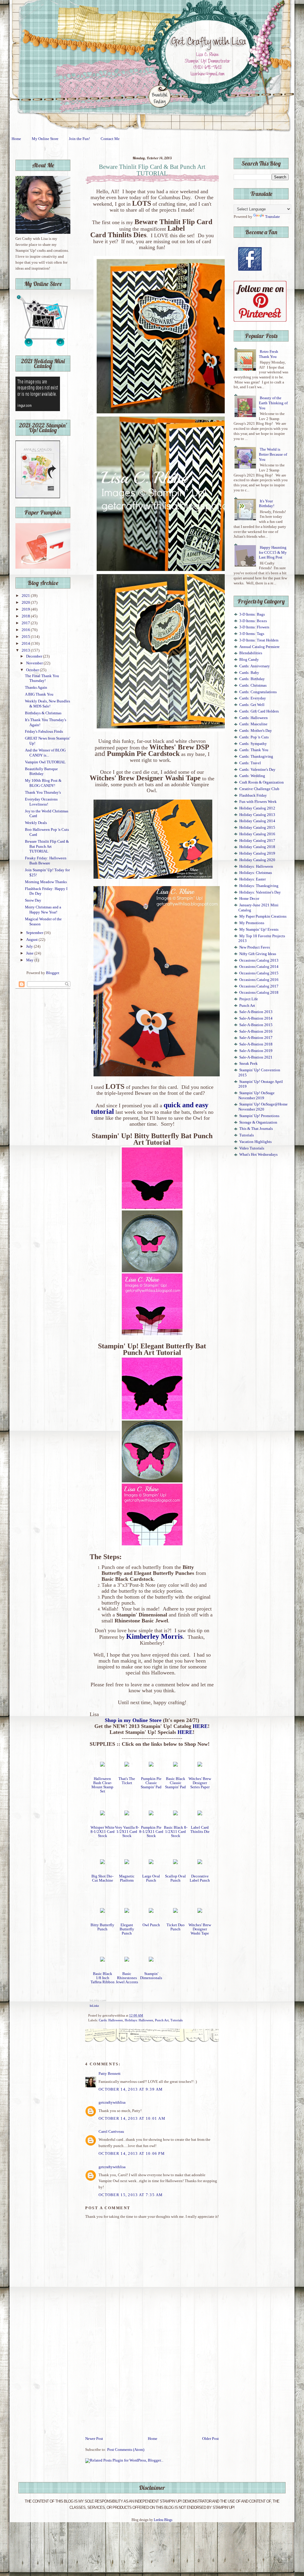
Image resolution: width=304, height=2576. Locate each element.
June (30, 953)
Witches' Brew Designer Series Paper (200, 1783)
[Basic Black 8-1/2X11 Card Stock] (175, 1814)
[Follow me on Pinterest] (260, 320)
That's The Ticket (127, 1781)
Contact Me (110, 139)
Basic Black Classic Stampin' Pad (175, 1783)
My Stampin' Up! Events (259, 930)
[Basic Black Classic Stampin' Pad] (175, 1765)
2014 (26, 644)
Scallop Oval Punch (175, 1878)
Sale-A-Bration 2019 (256, 1051)
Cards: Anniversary (255, 666)
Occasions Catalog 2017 (259, 986)
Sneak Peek (248, 1064)
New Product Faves (255, 947)
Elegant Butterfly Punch (127, 1929)
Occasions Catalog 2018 (259, 993)
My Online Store (45, 139)
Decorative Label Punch (200, 1878)
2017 (26, 623)
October (33, 670)
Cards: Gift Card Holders (259, 711)
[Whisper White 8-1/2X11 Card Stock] (102, 1814)
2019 (26, 609)
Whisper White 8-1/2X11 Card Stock (103, 1832)
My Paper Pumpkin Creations (263, 916)
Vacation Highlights (255, 1142)
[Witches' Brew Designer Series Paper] (200, 1765)
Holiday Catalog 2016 (257, 834)
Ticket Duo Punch (176, 1927)
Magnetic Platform (127, 1878)
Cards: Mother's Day (256, 731)
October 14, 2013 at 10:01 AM (132, 2119)
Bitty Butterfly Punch (102, 1927)
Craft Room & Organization (262, 782)
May (30, 960)
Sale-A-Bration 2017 (256, 1038)
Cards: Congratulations (258, 692)
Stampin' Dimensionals (151, 1976)
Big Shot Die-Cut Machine (102, 1878)
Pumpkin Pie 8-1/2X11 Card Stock (151, 1832)
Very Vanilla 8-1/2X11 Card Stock (127, 1832)
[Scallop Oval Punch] (175, 1863)
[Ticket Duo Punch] (175, 1912)
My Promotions (252, 923)
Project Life (249, 999)
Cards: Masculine (253, 724)
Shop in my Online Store (133, 1720)
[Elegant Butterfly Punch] (127, 1912)
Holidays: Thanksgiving (259, 886)
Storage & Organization (258, 1122)
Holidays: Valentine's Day (260, 892)
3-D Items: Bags (252, 614)
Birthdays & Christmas (43, 713)
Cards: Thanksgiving (256, 757)
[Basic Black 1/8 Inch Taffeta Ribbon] (102, 1960)
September (35, 933)
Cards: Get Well (252, 705)
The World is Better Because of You (273, 454)
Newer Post (94, 2439)
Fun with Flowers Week (258, 802)
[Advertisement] (152, 2391)
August (32, 940)
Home (16, 139)
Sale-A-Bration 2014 (256, 1018)
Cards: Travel (250, 763)
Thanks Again (36, 688)
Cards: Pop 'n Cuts (254, 737)
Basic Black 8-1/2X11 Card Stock (176, 1832)
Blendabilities (251, 653)
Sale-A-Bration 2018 (256, 1044)
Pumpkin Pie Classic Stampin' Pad (151, 1783)
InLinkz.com (98, 2000)
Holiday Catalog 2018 (257, 847)
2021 (26, 596)
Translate (273, 217)
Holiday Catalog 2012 (257, 808)
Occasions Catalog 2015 (259, 973)
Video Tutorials (252, 1148)
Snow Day (33, 900)
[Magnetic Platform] (127, 1863)
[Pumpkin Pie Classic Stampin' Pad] (151, 1765)
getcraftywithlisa (112, 2102)
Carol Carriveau (111, 2132)
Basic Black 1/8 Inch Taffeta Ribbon (103, 1978)
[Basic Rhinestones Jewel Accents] (127, 1960)
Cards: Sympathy (253, 744)
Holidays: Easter (252, 879)
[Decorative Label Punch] (200, 1863)
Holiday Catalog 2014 (257, 821)
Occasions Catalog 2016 (259, 980)
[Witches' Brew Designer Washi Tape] (200, 1912)
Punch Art (162, 2020)
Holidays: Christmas (256, 873)
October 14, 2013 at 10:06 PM (132, 2154)
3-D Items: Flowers (254, 627)
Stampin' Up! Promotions (259, 1116)
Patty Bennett (110, 2074)
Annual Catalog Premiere (259, 647)
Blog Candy (249, 660)
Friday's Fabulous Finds (44, 732)
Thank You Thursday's (43, 792)
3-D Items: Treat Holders (259, 640)
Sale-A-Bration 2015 (256, 1025)
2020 (26, 603)
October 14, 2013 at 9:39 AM (131, 2089)
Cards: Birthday (252, 679)
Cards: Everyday (253, 698)
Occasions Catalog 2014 (259, 967)
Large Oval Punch (151, 1878)
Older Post (210, 2439)
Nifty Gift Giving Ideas (258, 954)
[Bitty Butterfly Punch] (102, 1912)
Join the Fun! (79, 139)
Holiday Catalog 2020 (257, 860)
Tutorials (176, 2020)
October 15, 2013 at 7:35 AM (131, 2195)
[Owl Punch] (151, 1912)
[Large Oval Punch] (151, 1863)
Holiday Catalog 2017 (257, 841)
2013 (26, 650)
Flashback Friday (253, 795)
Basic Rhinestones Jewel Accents (127, 1978)
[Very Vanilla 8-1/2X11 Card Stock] (127, 1814)
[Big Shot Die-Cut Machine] (102, 1863)
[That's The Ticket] (127, 1765)
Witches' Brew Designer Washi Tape (200, 1929)
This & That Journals (256, 1129)
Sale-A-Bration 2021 (256, 1057)
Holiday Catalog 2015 (257, 828)
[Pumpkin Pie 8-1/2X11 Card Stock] (151, 1814)
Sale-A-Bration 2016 (256, 1031)
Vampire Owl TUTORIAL (45, 762)
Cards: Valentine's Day (257, 770)
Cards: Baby (249, 673)
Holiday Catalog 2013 (257, 815)
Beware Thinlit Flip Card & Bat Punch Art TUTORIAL (47, 846)
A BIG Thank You (39, 694)
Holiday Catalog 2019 (257, 853)
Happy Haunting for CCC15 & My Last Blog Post (273, 552)
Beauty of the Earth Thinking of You (273, 403)
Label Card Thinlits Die (200, 1830)
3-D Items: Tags (252, 634)
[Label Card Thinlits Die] (200, 1814)
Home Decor (249, 899)
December (35, 656)
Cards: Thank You (254, 750)
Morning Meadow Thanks (46, 882)
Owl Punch (151, 1925)
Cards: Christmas (253, 685)
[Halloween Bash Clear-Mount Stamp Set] (102, 1765)
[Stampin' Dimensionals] (151, 1960)
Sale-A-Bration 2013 (256, 1012)
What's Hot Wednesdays (258, 1155)
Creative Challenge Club (259, 789)
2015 (26, 637)
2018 (26, 616)
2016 (26, 630)
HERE (200, 1726)
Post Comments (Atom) (126, 2450)
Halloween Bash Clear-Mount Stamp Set (102, 1785)
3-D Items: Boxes (253, 621)
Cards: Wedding (252, 776)
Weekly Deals (36, 823)
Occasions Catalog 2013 (259, 960)
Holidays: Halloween (139, 2020)
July (30, 946)
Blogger (52, 973)
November (35, 663)
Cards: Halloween (111, 2020)
